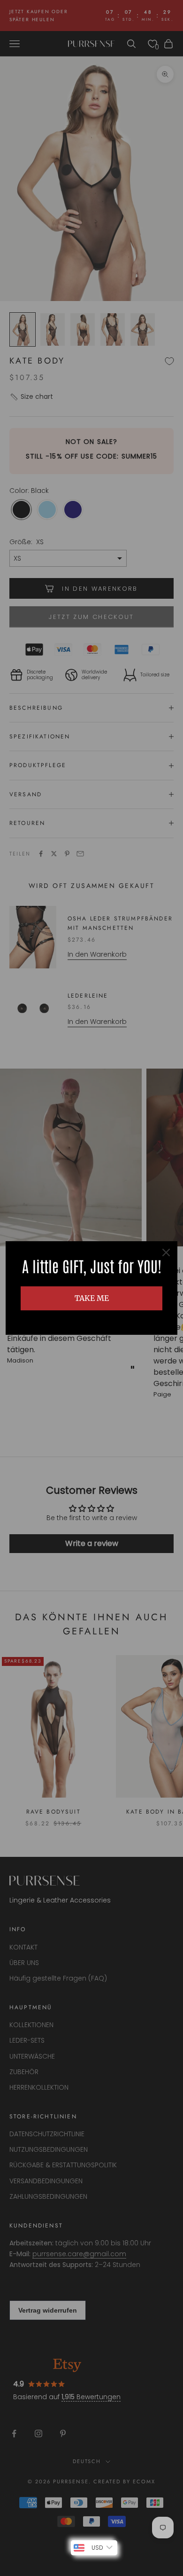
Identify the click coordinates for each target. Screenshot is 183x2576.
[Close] (166, 1252)
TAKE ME (92, 1298)
